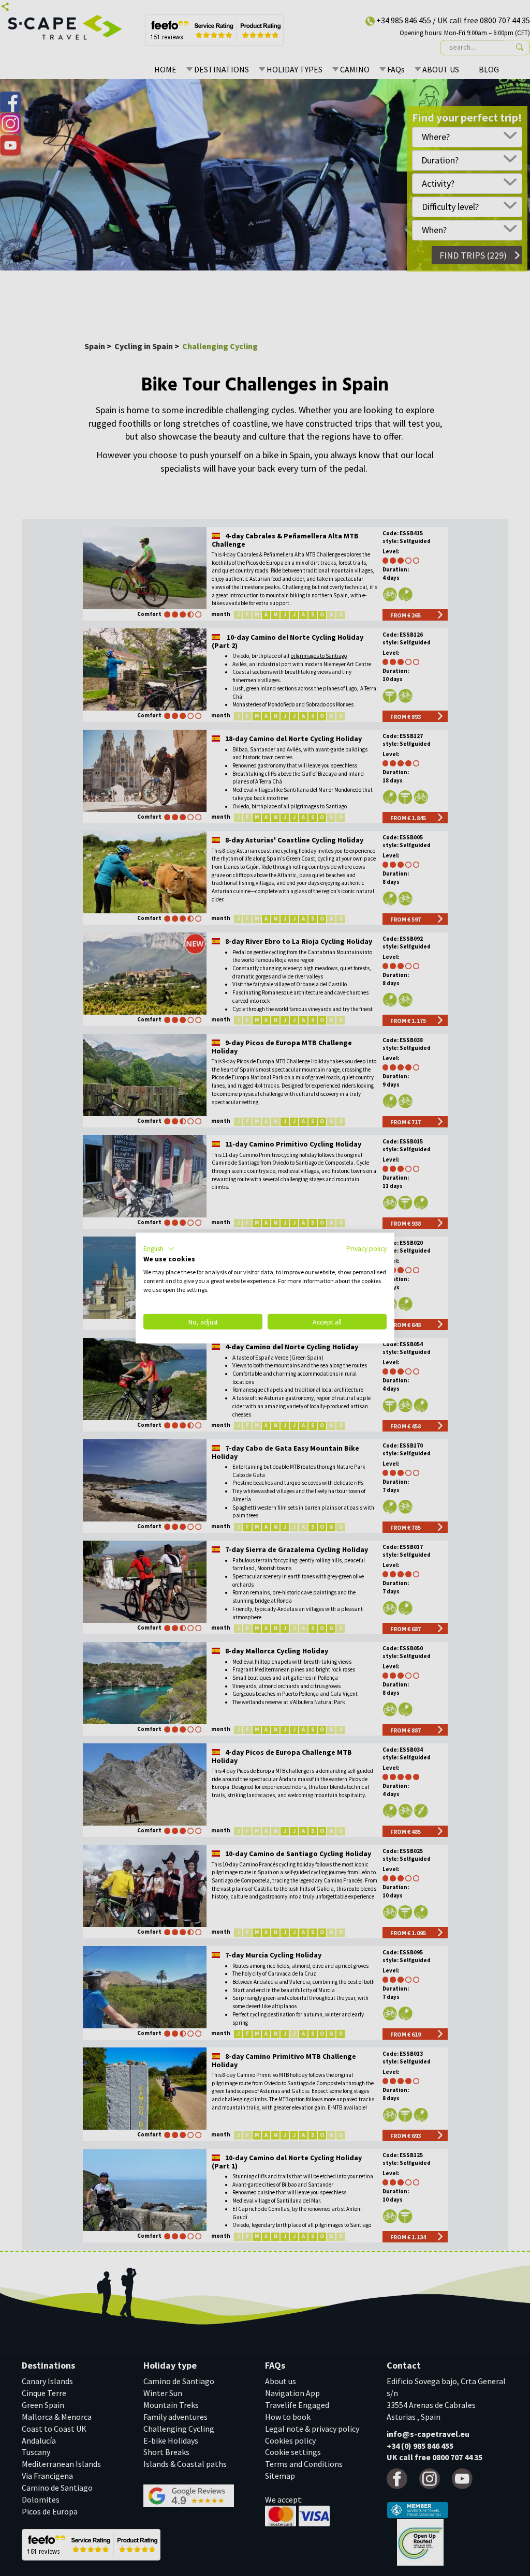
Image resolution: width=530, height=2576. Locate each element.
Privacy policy (366, 1248)
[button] (159, 1248)
